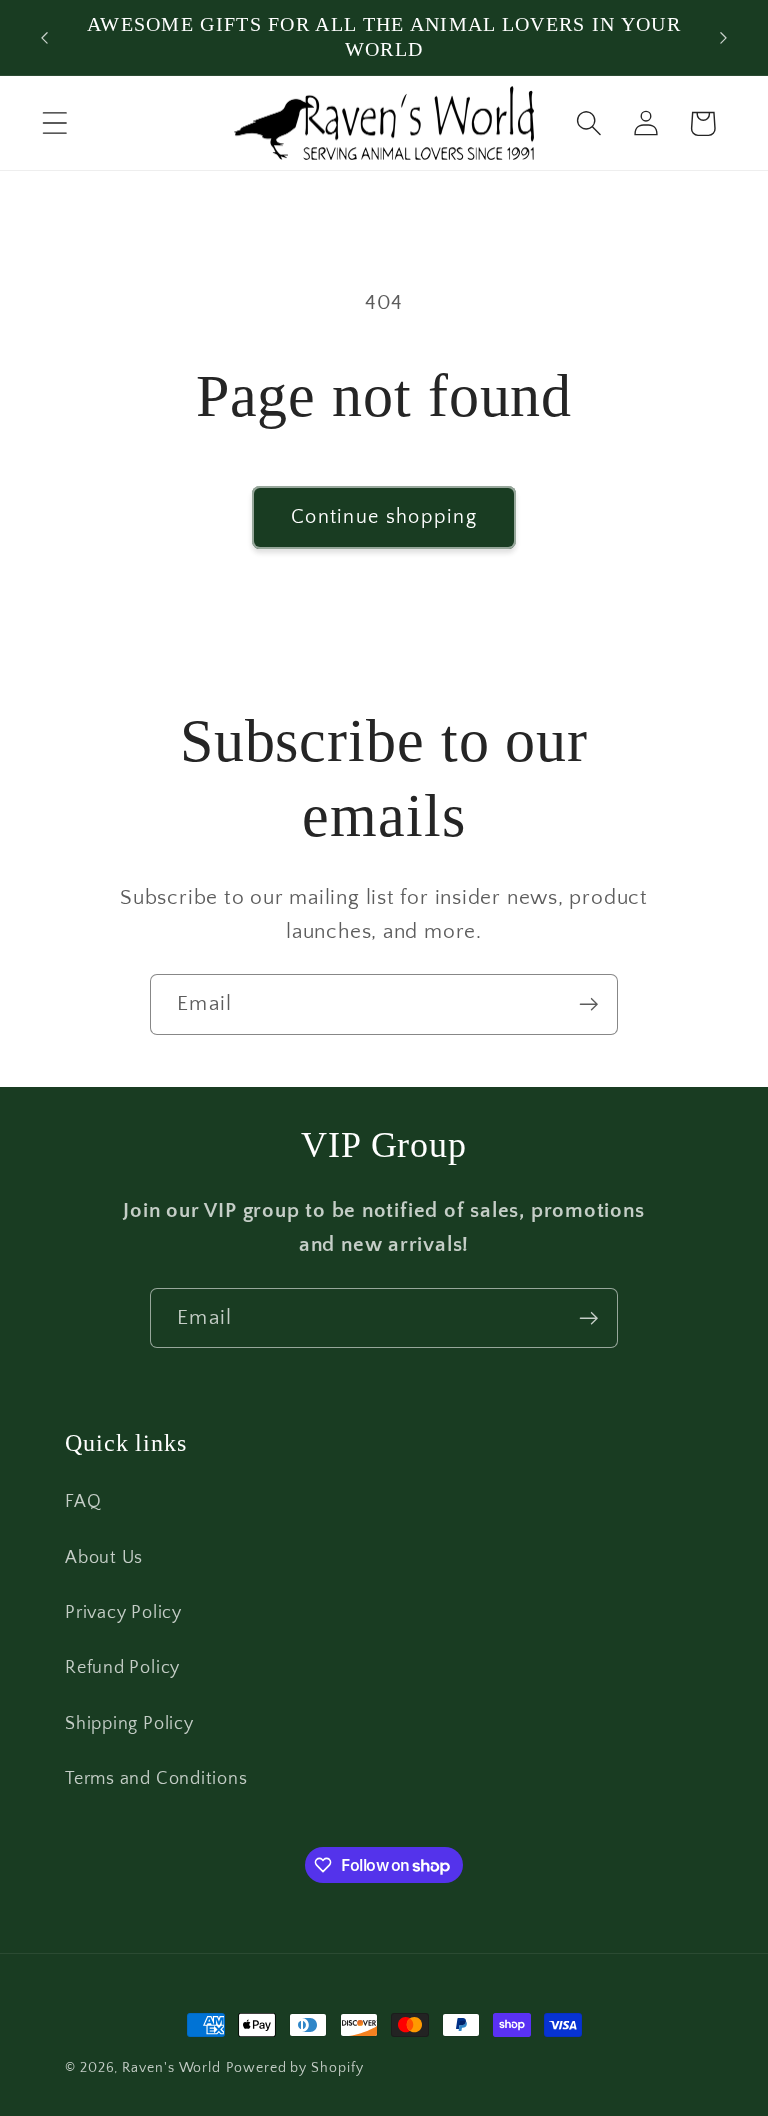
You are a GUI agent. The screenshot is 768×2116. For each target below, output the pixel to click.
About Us (104, 1558)
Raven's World (171, 2068)
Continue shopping (384, 517)
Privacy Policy (123, 1613)
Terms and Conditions (156, 1779)
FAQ (83, 1502)
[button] (54, 123)
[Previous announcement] (44, 38)
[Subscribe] (588, 1004)
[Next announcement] (724, 38)
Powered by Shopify (294, 2068)
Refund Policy (122, 1668)
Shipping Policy (129, 1724)
